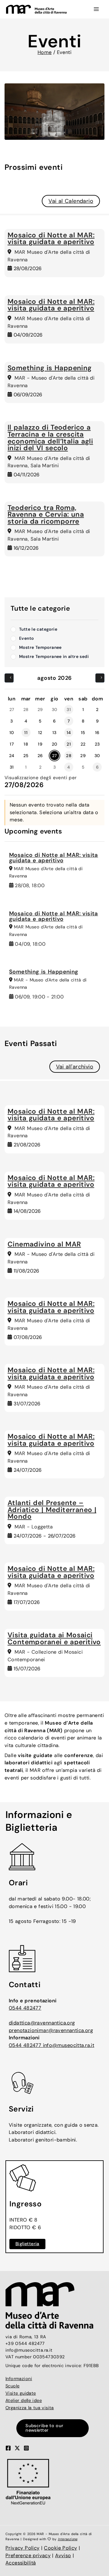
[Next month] (100, 678)
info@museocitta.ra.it (69, 2045)
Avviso (63, 2556)
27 (54, 756)
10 (12, 733)
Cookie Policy (60, 2548)
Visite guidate (21, 2393)
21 (69, 744)
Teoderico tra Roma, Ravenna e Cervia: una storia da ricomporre (46, 515)
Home (45, 52)
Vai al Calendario (71, 201)
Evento (26, 638)
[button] (54, 2428)
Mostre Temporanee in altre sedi (54, 656)
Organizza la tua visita (30, 2408)
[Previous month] (9, 678)
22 (83, 744)
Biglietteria (27, 2244)
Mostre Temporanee (40, 647)
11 (26, 733)
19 (40, 744)
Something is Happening (50, 368)
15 (83, 733)
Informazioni (19, 2379)
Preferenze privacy (28, 2556)
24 (12, 756)
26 (40, 756)
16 (97, 733)
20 (55, 744)
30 (97, 756)
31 (12, 767)
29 (83, 756)
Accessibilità (21, 2563)
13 (54, 733)
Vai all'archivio (75, 1067)
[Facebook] (8, 2448)
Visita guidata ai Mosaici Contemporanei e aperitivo (54, 1639)
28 (69, 756)
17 (12, 744)
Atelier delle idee (24, 2401)
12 (40, 733)
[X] (17, 2448)
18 (26, 744)
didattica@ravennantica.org (42, 2023)
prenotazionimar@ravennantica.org (51, 2030)
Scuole (12, 2386)
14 (69, 733)
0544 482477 (25, 2008)
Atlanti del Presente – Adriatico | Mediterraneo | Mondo (52, 1510)
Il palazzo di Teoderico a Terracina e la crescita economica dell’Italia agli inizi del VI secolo (50, 438)
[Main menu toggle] (96, 9)
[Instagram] (26, 2448)
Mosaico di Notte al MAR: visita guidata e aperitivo (51, 239)
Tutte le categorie (38, 629)
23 (97, 744)
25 (26, 756)
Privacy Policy (23, 2548)
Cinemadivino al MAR (44, 1244)
